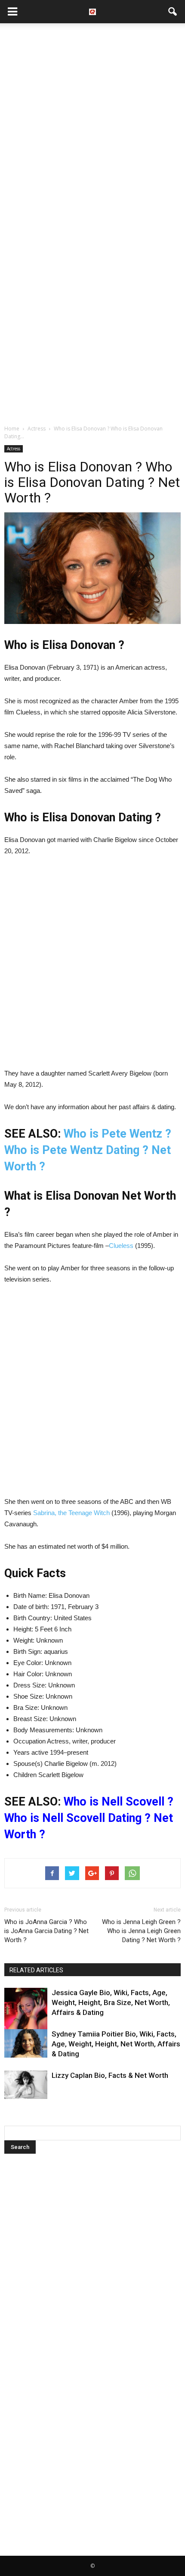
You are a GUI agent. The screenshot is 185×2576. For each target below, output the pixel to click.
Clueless (121, 1246)
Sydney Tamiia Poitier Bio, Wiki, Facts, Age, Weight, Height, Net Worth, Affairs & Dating (116, 2044)
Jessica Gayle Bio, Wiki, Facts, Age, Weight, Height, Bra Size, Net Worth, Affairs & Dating (111, 2002)
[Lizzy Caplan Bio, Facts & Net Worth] (26, 2085)
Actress (14, 449)
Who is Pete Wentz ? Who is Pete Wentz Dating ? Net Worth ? (88, 1150)
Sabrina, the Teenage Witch (71, 1513)
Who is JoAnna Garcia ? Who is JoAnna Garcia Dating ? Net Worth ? (46, 1931)
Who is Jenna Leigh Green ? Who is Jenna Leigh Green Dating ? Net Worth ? (141, 1931)
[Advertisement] (92, 125)
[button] (173, 12)
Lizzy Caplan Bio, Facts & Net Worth (110, 2075)
